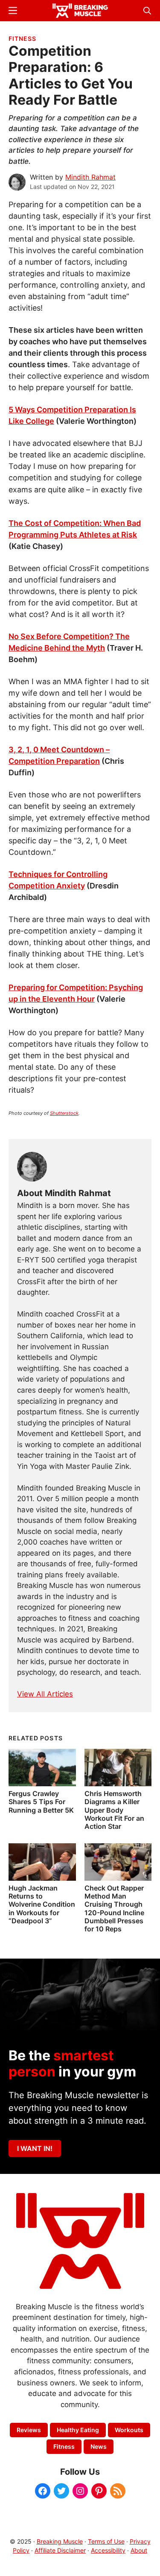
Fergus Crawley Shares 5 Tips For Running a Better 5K (41, 1802)
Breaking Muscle (60, 2541)
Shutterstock (64, 1113)
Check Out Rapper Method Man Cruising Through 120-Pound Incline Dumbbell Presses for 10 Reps (114, 1908)
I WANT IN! (35, 2148)
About (139, 2550)
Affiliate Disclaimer (60, 2550)
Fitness (22, 39)
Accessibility (108, 2550)
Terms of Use (106, 2541)
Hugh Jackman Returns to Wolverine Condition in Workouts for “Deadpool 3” (42, 1904)
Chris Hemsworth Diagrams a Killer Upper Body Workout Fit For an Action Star (114, 1810)
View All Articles (45, 1694)
